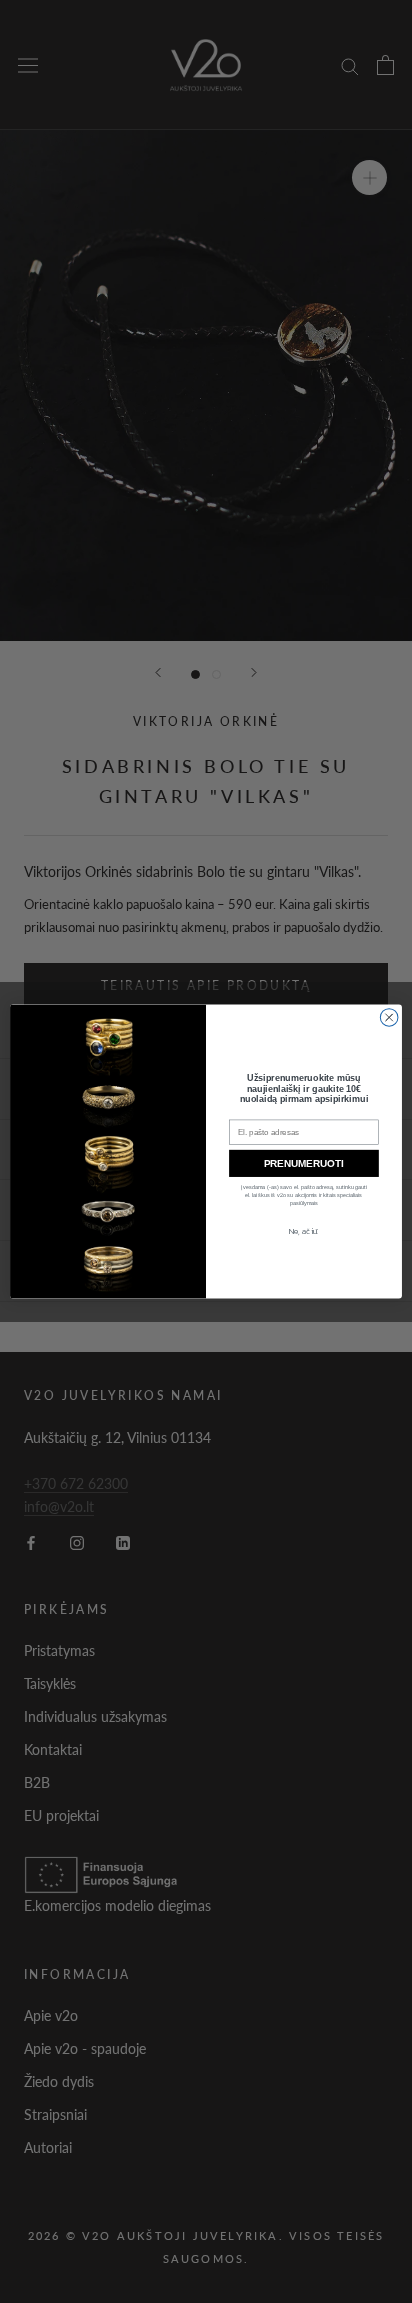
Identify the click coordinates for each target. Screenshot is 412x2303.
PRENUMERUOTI (304, 1163)
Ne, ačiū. (303, 1231)
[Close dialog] (389, 1017)
